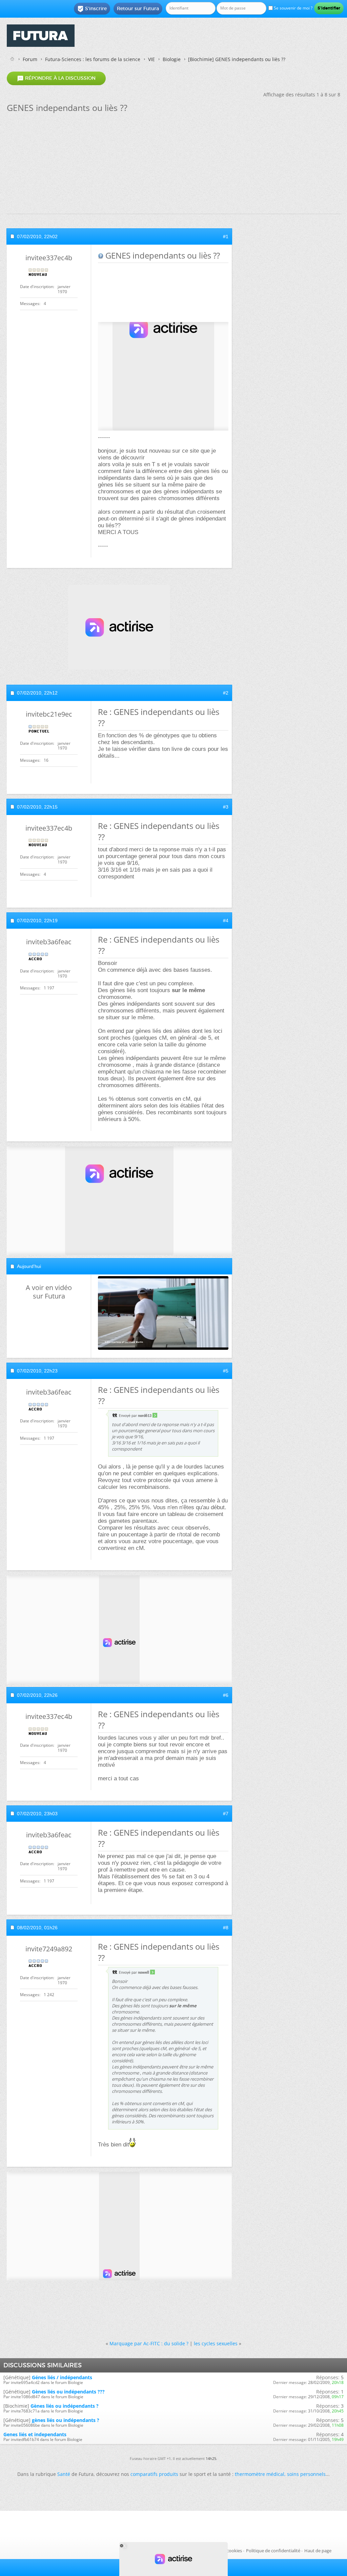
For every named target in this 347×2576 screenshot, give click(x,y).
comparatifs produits (154, 2474)
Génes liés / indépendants (62, 2377)
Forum (30, 59)
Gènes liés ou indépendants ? (65, 2406)
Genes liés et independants (35, 2434)
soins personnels (306, 2474)
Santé (64, 2474)
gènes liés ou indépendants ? (66, 2420)
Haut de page (318, 2551)
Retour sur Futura (138, 8)
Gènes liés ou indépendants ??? (68, 2392)
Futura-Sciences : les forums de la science (93, 59)
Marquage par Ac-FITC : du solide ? (149, 2343)
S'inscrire (92, 9)
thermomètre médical (260, 2474)
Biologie (172, 59)
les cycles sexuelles (216, 2343)
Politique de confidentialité (273, 2551)
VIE (151, 59)
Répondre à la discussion (56, 78)
